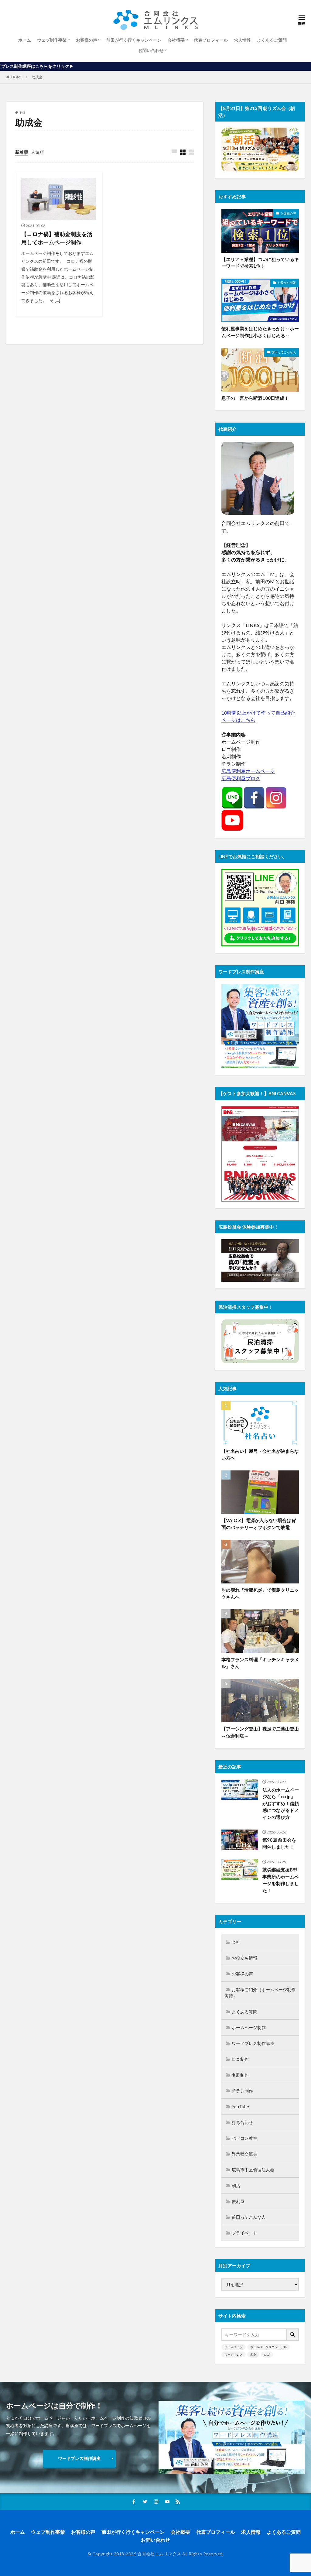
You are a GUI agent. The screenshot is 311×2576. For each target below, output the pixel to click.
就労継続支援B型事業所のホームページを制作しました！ (281, 1880)
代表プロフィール (211, 40)
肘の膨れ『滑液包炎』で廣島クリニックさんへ (260, 1593)
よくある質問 (244, 2012)
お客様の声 (87, 40)
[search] (293, 2335)
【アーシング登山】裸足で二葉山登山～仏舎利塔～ (260, 1732)
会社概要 (176, 40)
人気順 (37, 152)
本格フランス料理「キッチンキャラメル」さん (260, 1663)
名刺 (253, 2355)
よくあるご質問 (272, 40)
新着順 (22, 152)
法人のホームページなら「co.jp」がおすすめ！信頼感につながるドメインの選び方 (281, 1803)
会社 (236, 1942)
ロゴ (267, 2355)
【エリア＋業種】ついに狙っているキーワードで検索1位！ (260, 263)
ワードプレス (234, 2355)
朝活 (236, 2185)
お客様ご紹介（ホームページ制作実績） (260, 1993)
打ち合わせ (242, 2122)
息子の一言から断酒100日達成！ (255, 398)
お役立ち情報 (287, 283)
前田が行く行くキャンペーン (134, 40)
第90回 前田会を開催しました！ (279, 1843)
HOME (17, 77)
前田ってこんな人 (284, 352)
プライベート (244, 2233)
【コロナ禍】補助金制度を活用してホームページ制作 (57, 238)
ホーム (25, 40)
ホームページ (234, 2347)
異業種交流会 (244, 2154)
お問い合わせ (151, 50)
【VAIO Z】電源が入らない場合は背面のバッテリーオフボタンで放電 (259, 1524)
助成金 (37, 77)
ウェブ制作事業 (52, 40)
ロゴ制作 (240, 2059)
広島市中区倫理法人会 (253, 2170)
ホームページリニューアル (268, 2347)
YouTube (240, 2106)
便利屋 (238, 2201)
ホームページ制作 (249, 2027)
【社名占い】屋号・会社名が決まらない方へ (260, 1454)
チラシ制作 (242, 2091)
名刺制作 (240, 2075)
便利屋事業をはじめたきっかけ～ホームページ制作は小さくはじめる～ (260, 332)
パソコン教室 (244, 2138)
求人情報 (242, 40)
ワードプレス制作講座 (253, 2043)
